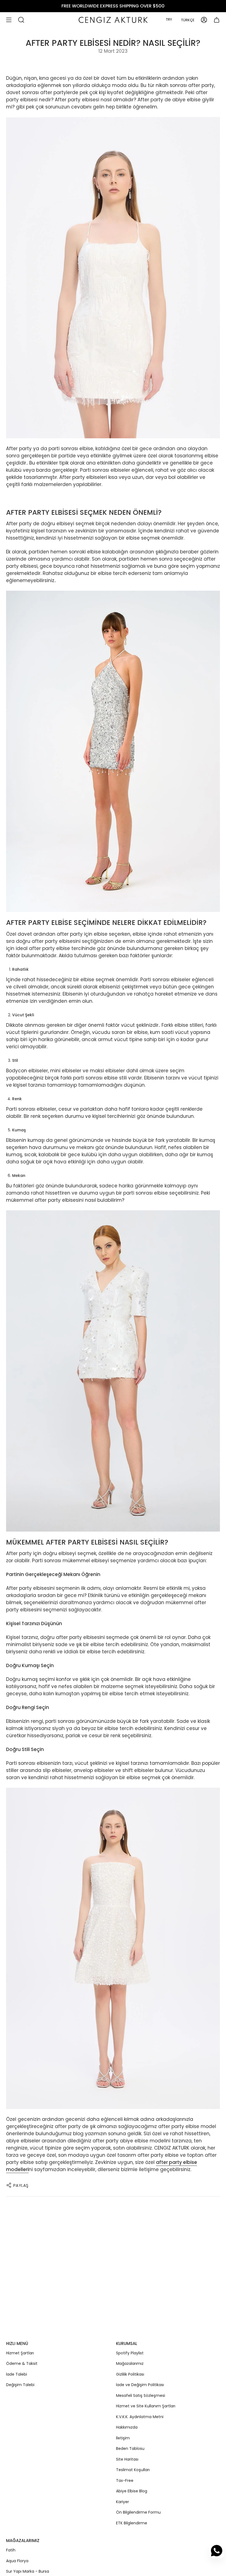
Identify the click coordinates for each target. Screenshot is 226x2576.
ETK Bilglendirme (132, 2523)
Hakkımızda (127, 2427)
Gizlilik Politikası (130, 2374)
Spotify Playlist (130, 2353)
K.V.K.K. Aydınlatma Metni (140, 2417)
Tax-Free (125, 2481)
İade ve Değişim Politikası (140, 2385)
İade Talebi (17, 2374)
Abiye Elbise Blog (132, 2491)
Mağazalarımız (130, 2363)
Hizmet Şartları (20, 2353)
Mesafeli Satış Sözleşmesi (141, 2395)
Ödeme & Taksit (22, 2363)
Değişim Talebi (20, 2385)
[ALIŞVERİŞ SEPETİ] (217, 20)
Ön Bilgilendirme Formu (138, 2512)
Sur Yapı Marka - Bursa (28, 2571)
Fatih (11, 2550)
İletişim (123, 2438)
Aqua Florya (17, 2561)
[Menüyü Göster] (9, 20)
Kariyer (123, 2502)
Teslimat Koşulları (133, 2470)
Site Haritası (127, 2459)
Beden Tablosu (130, 2448)
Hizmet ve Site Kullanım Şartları (146, 2406)
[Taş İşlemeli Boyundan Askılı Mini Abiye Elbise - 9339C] (113, 278)
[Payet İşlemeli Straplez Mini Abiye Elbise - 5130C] (113, 1948)
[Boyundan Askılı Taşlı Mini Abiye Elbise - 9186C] (113, 751)
